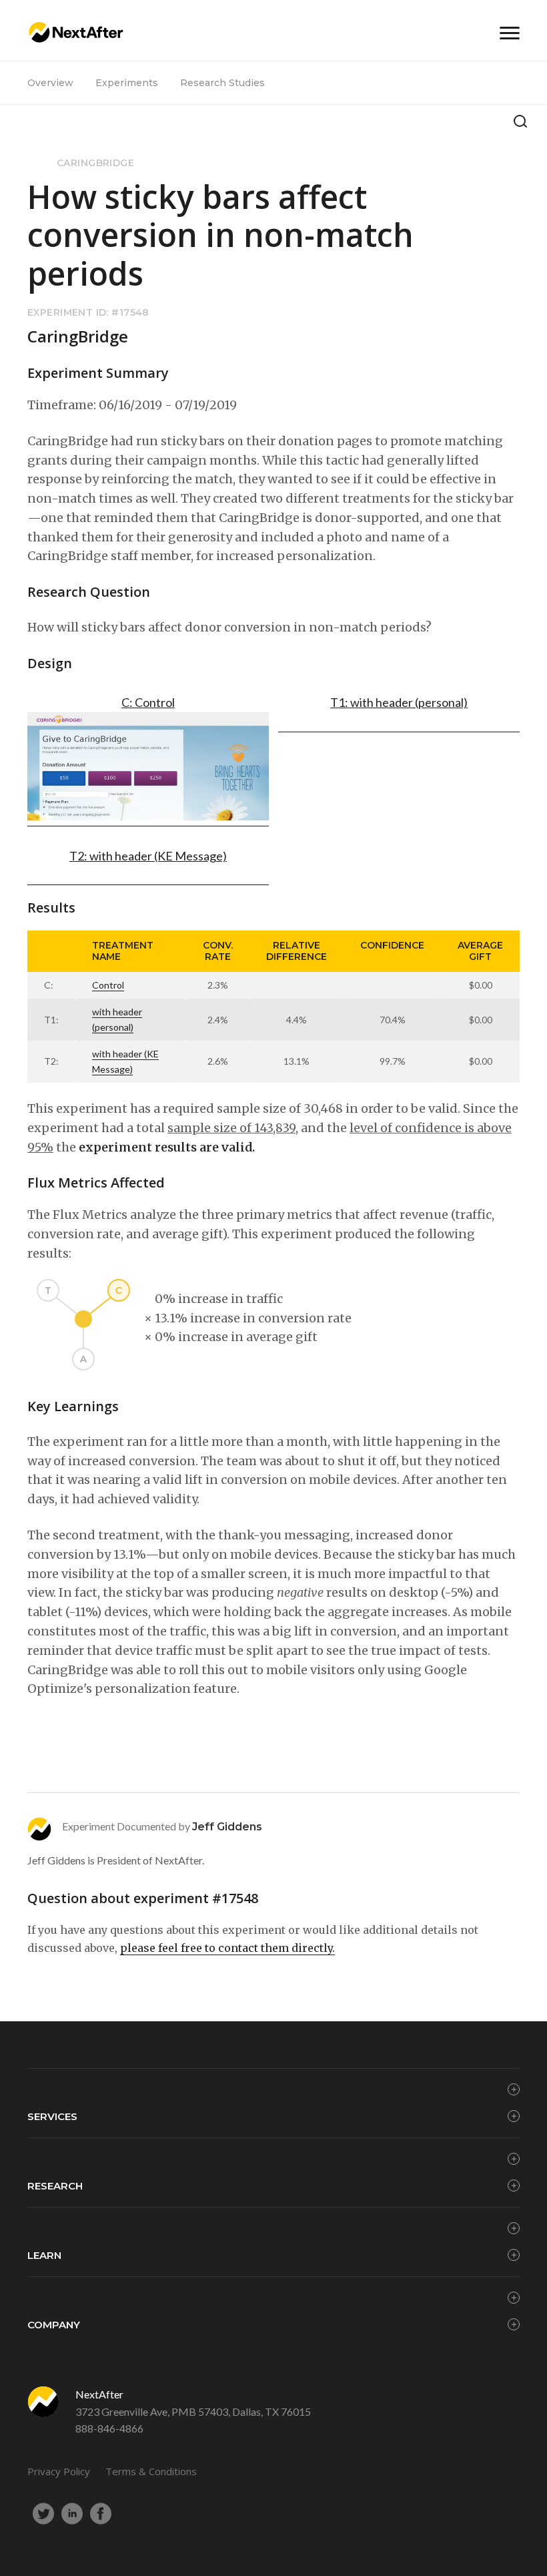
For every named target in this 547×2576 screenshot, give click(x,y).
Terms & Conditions (151, 2471)
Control (108, 985)
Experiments (127, 83)
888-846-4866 (109, 2428)
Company (54, 2325)
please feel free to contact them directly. (227, 1948)
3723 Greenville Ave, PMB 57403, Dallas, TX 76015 (193, 2411)
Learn (44, 2255)
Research (55, 2186)
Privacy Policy (59, 2471)
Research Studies (222, 83)
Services (52, 2116)
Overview (50, 83)
